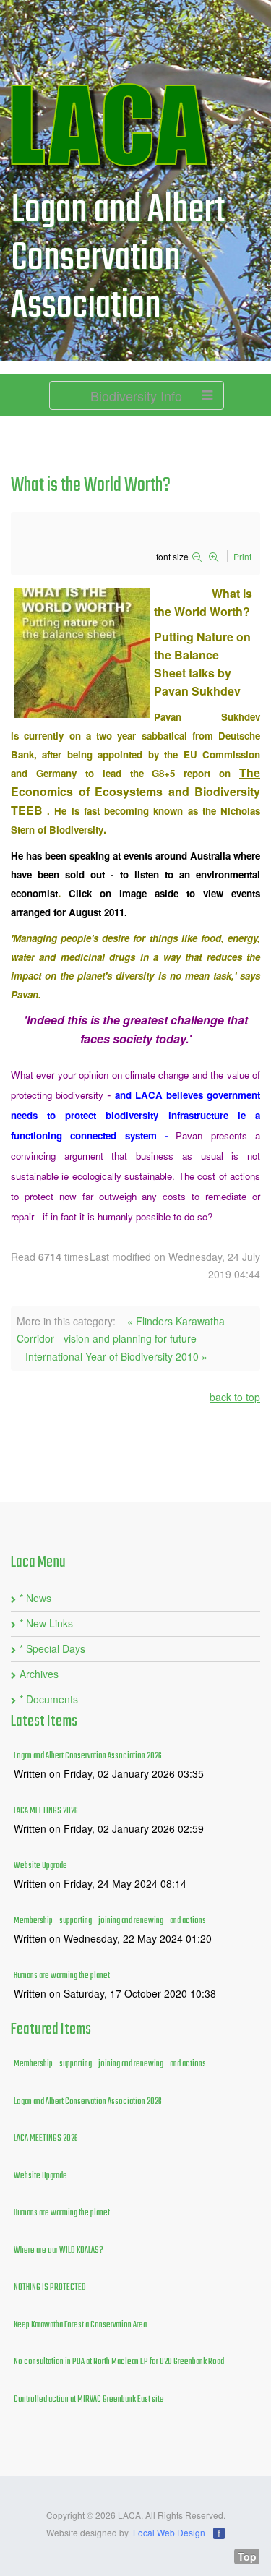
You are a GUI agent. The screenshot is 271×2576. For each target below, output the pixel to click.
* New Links (46, 1623)
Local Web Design (169, 2532)
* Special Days (52, 1648)
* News (35, 1598)
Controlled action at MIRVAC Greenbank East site (89, 2400)
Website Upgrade (40, 1866)
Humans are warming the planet (62, 1976)
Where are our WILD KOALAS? (59, 2251)
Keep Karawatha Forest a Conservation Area (80, 2325)
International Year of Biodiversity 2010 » (116, 1356)
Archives (39, 1674)
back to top (235, 1397)
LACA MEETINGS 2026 (46, 1811)
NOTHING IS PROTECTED (50, 2288)
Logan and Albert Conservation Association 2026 (88, 1756)
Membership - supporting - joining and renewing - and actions (110, 1921)
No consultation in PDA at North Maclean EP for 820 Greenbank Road (119, 2362)
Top (247, 2556)
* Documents (49, 1699)
